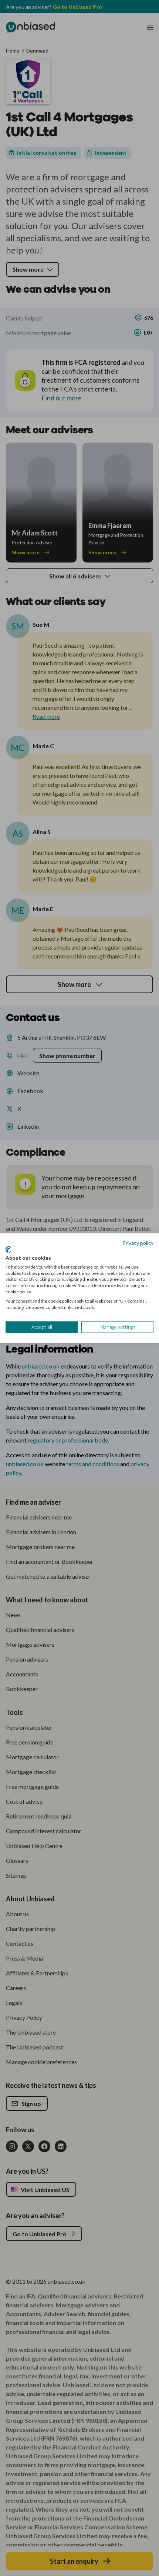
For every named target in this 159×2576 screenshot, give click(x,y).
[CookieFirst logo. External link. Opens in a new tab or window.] (8, 1250)
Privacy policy (138, 1242)
